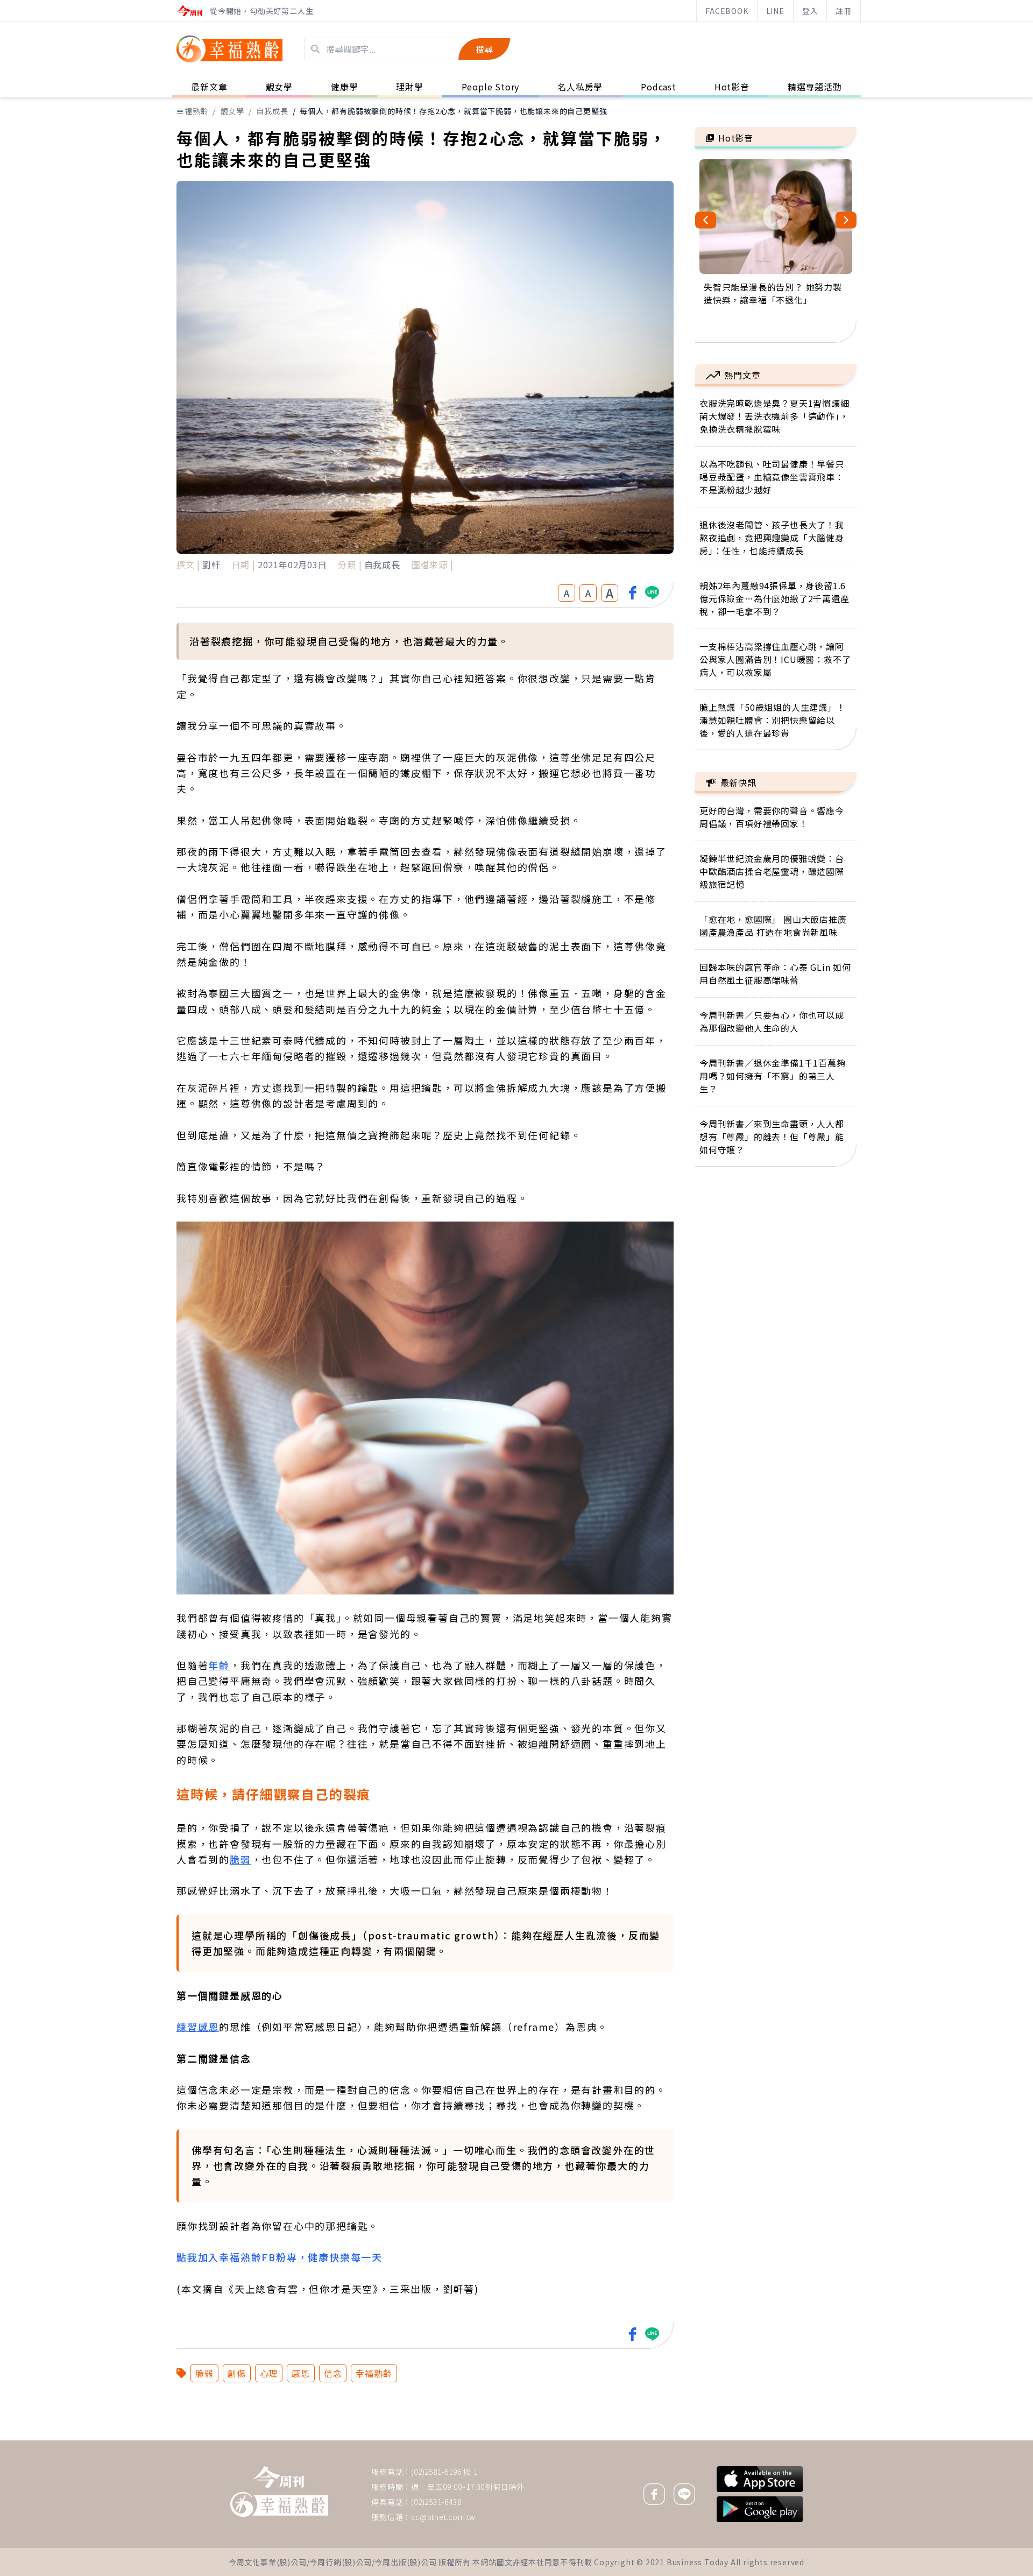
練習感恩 (198, 2027)
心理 (269, 2373)
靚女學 (232, 111)
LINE (775, 11)
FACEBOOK (727, 11)
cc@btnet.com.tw (443, 2517)
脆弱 (240, 1859)
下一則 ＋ (723, 2440)
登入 (810, 11)
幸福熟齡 (192, 111)
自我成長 (272, 111)
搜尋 (484, 49)
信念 (333, 2373)
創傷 (237, 2373)
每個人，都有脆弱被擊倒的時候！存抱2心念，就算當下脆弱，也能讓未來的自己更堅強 (453, 111)
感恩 (301, 2373)
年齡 (219, 1665)
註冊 (844, 11)
